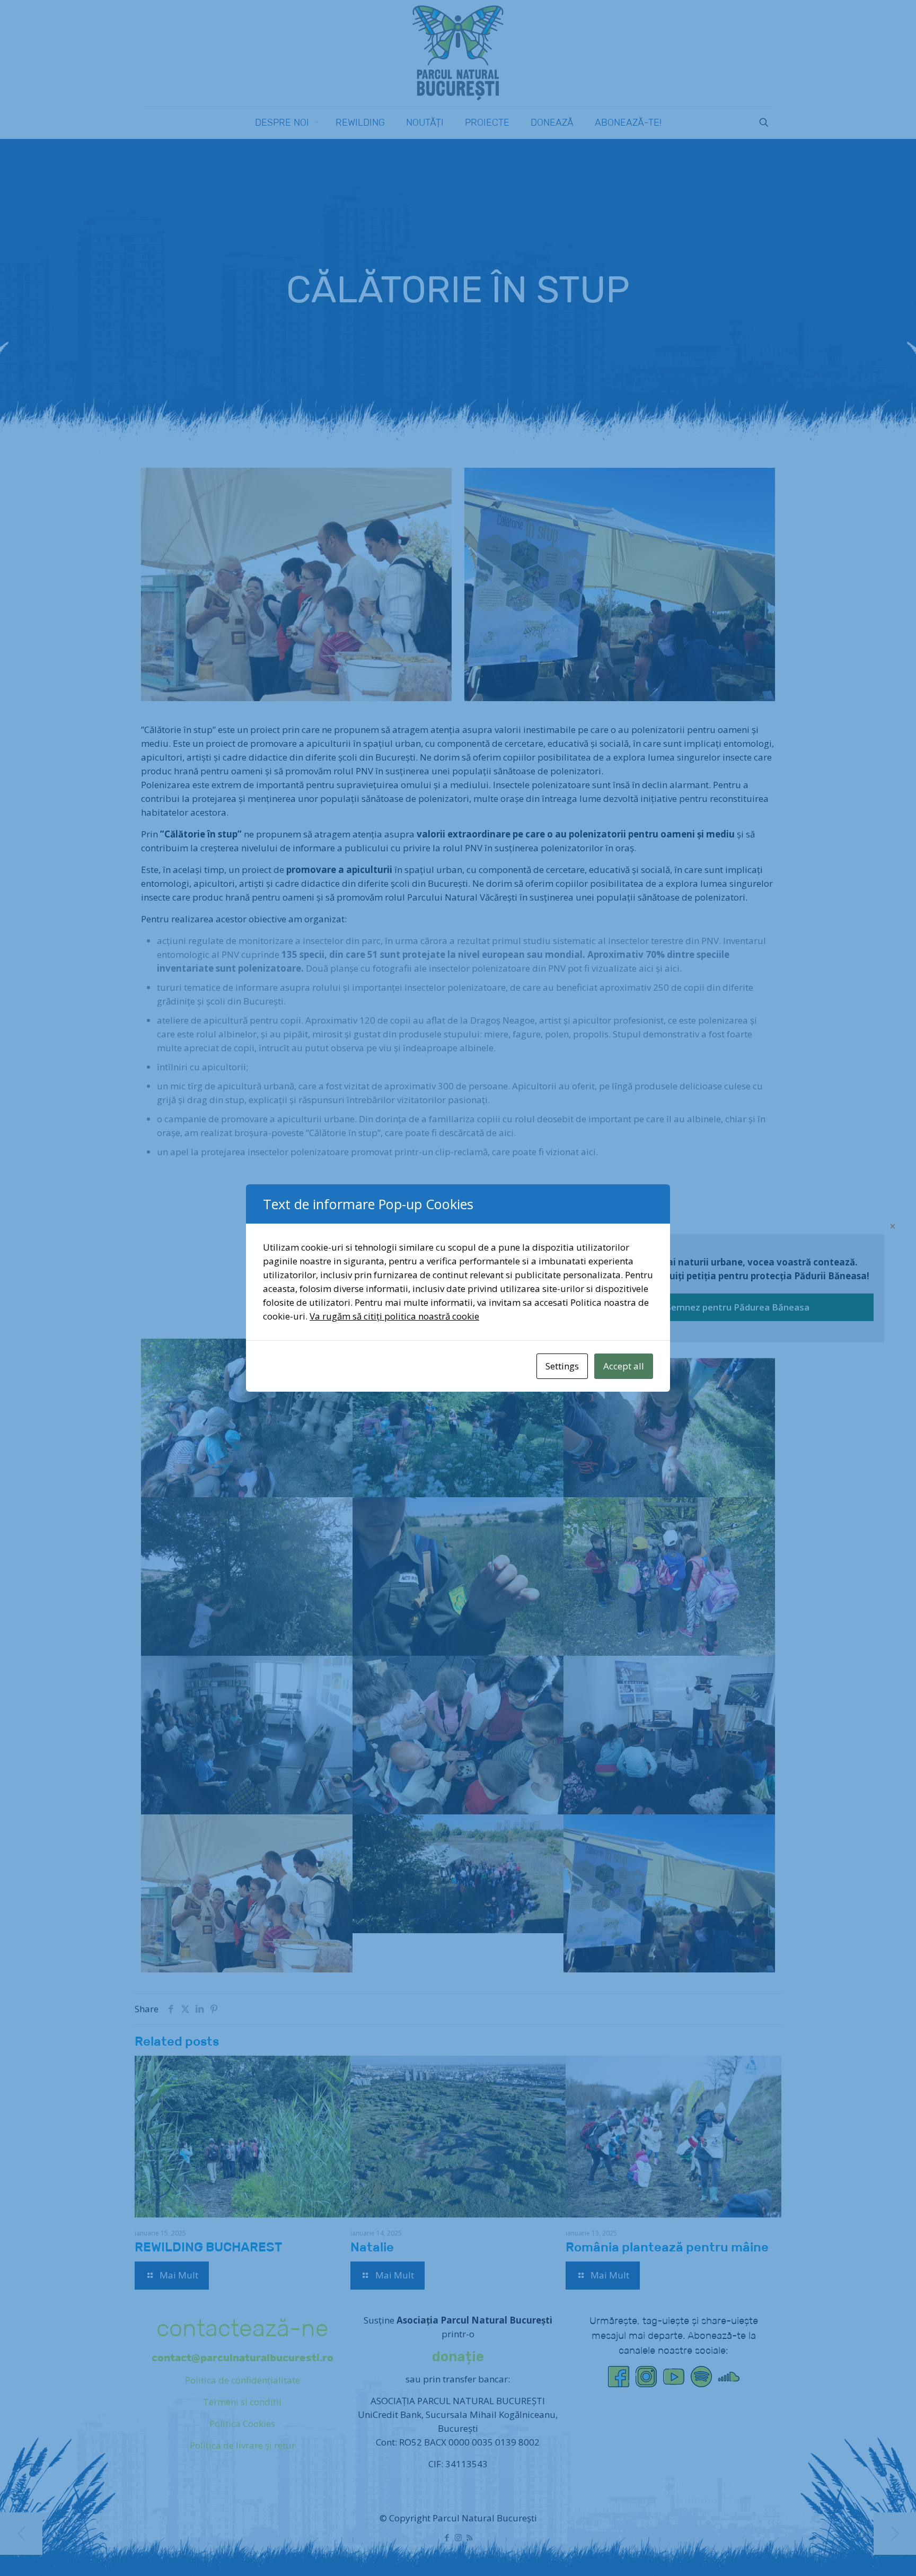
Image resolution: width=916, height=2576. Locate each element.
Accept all (624, 1366)
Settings (562, 1366)
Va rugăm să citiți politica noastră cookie (394, 1316)
